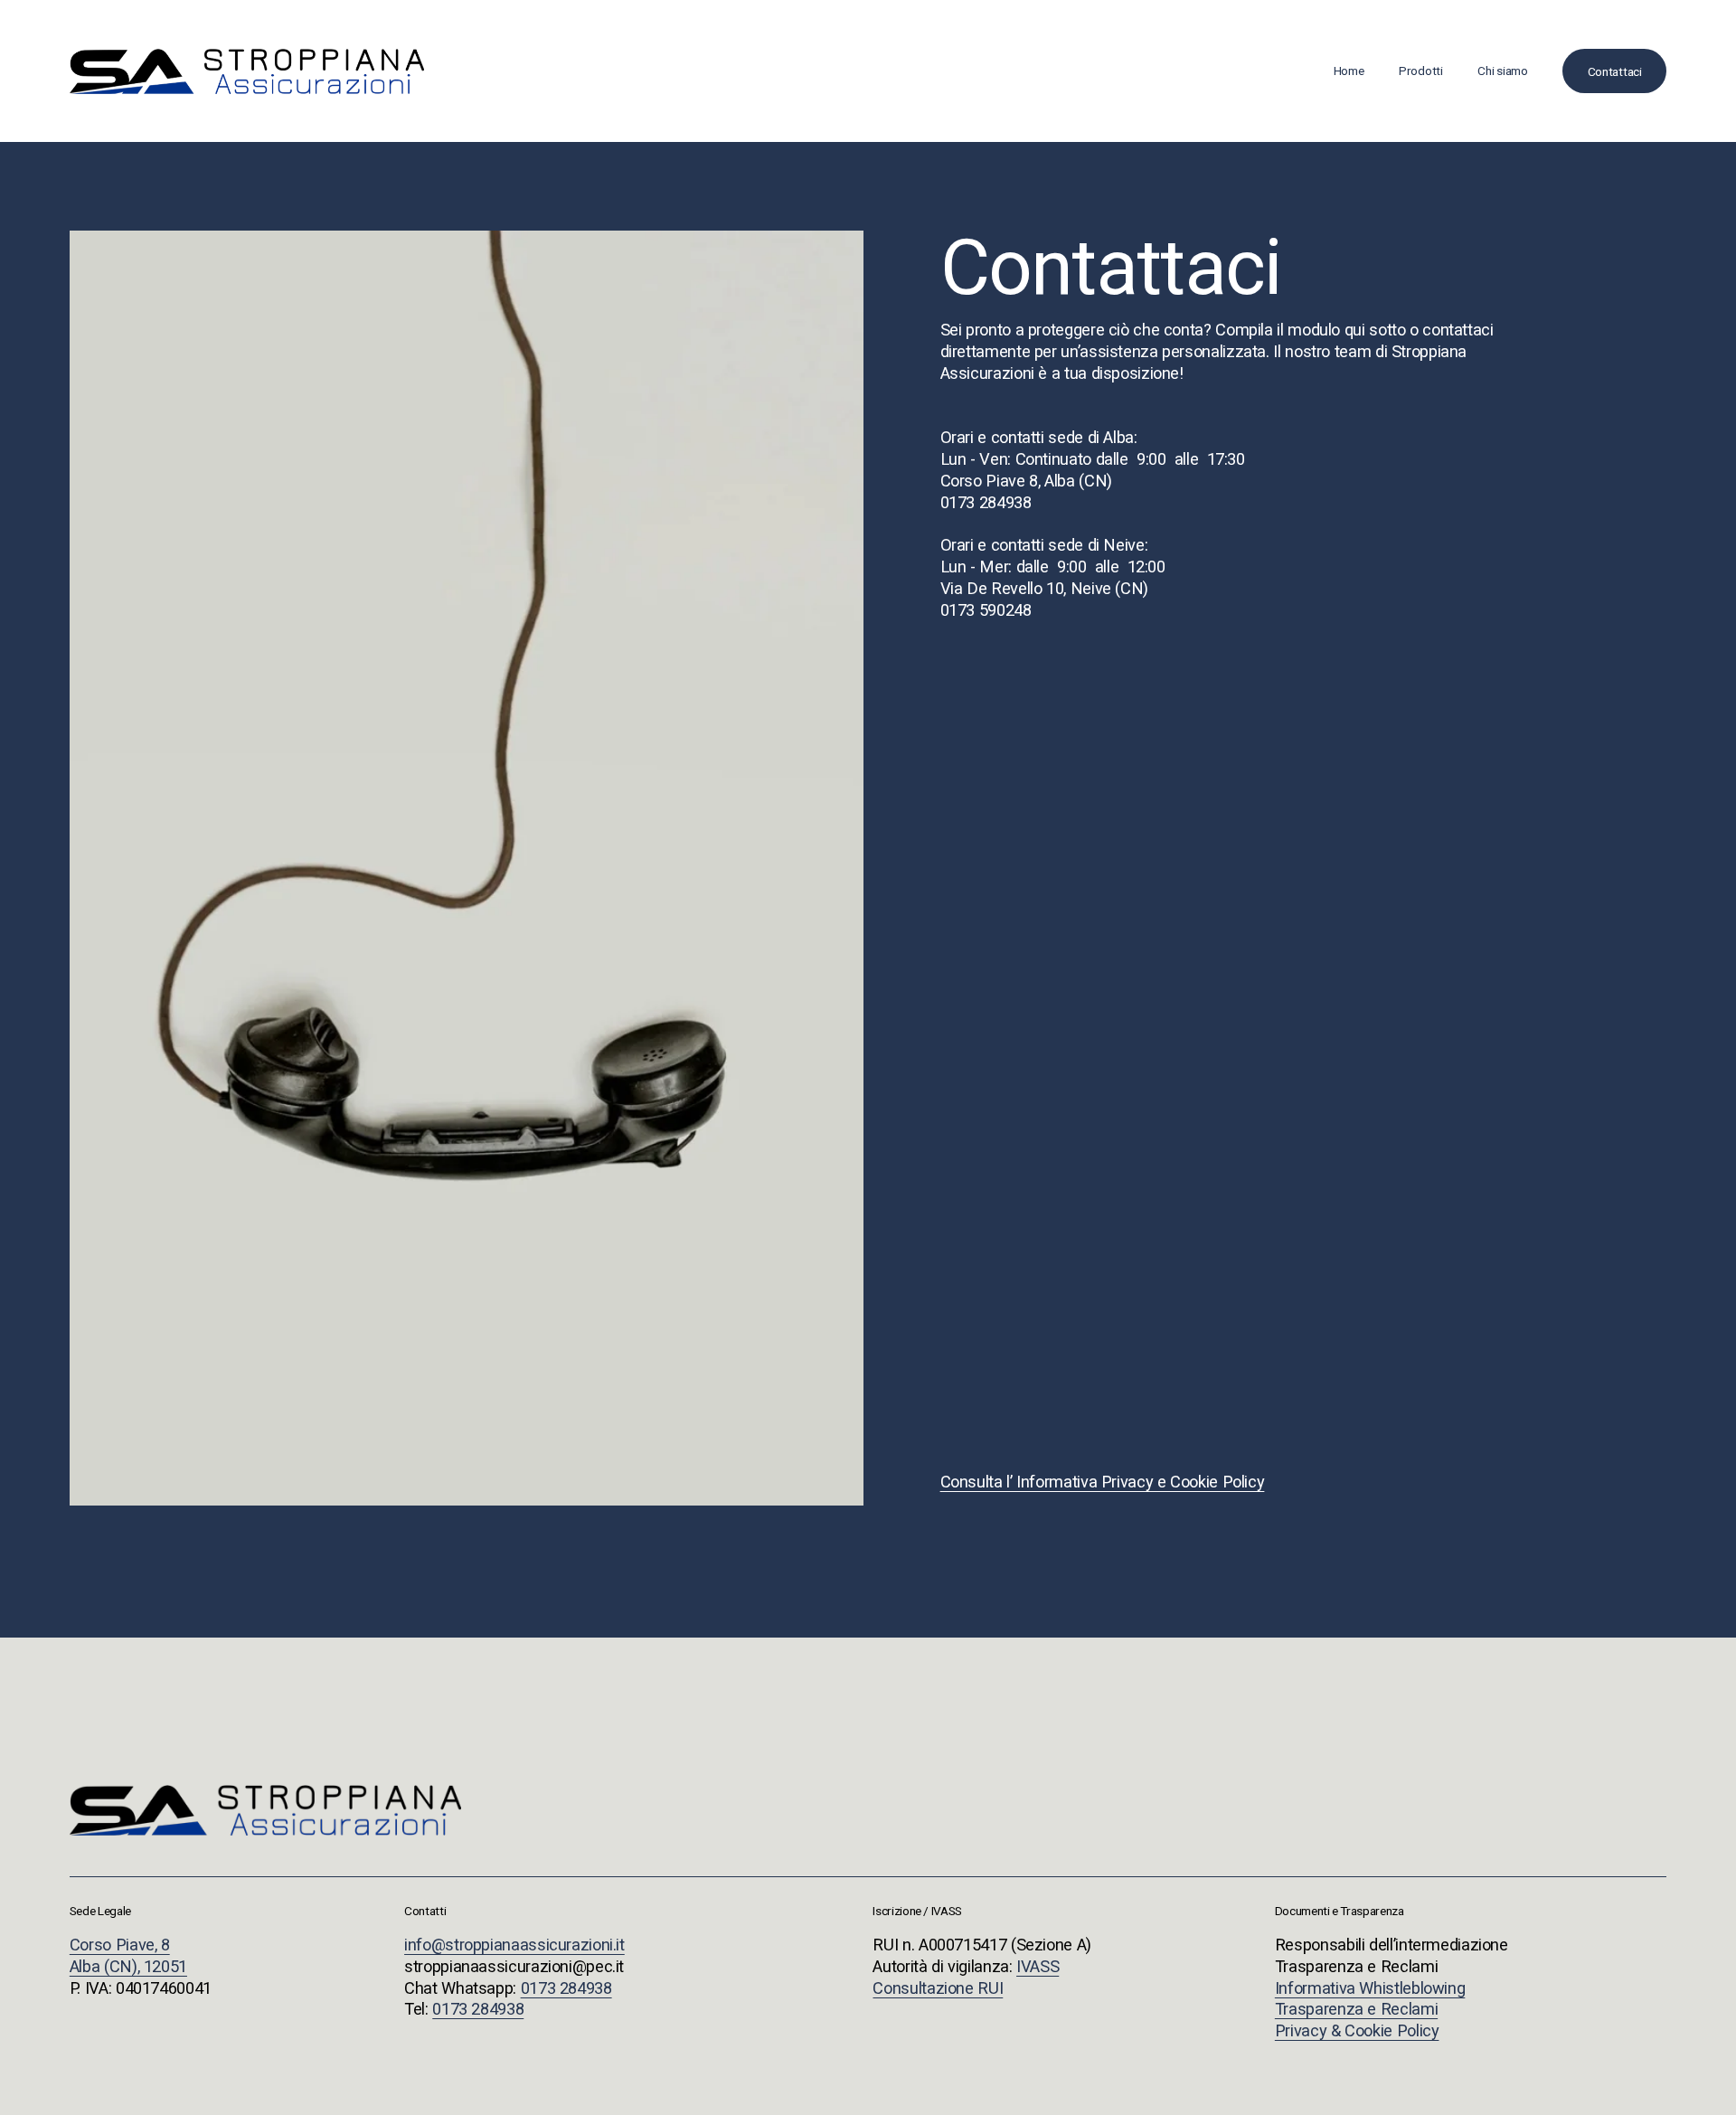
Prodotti (1421, 71)
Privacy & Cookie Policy (1357, 2030)
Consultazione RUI (938, 1988)
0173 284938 (566, 1988)
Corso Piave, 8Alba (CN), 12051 (128, 1955)
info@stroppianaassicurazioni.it (514, 1945)
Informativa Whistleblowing (1370, 1988)
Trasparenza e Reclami (1356, 2009)
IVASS (1038, 1966)
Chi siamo (1503, 71)
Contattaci (1615, 71)
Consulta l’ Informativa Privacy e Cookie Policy (1103, 1482)
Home (1349, 71)
